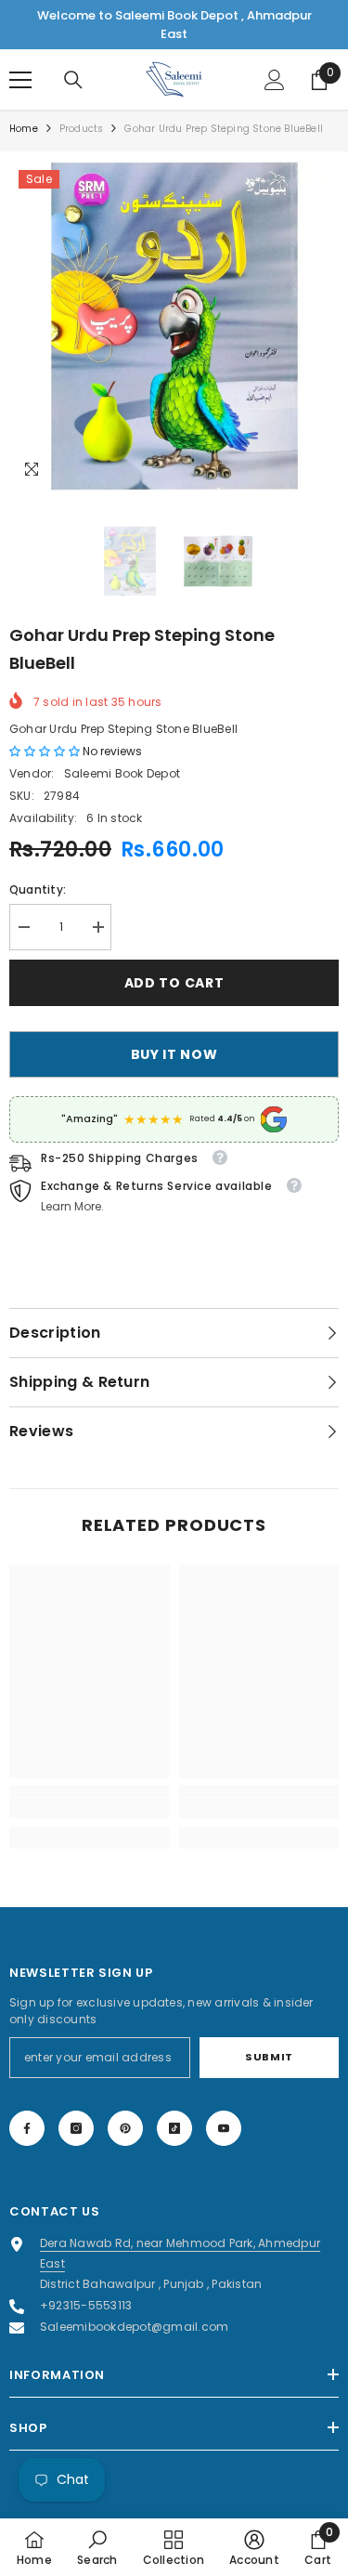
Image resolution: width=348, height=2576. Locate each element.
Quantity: (38, 889)
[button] (46, 751)
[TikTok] (174, 2128)
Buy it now (174, 1054)
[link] (90, 1808)
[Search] (73, 80)
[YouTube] (224, 2128)
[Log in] (275, 80)
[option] (174, 326)
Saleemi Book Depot (122, 773)
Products (82, 129)
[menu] (20, 80)
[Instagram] (76, 2128)
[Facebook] (27, 2128)
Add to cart (174, 983)
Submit (269, 2057)
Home (24, 129)
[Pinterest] (125, 2128)
